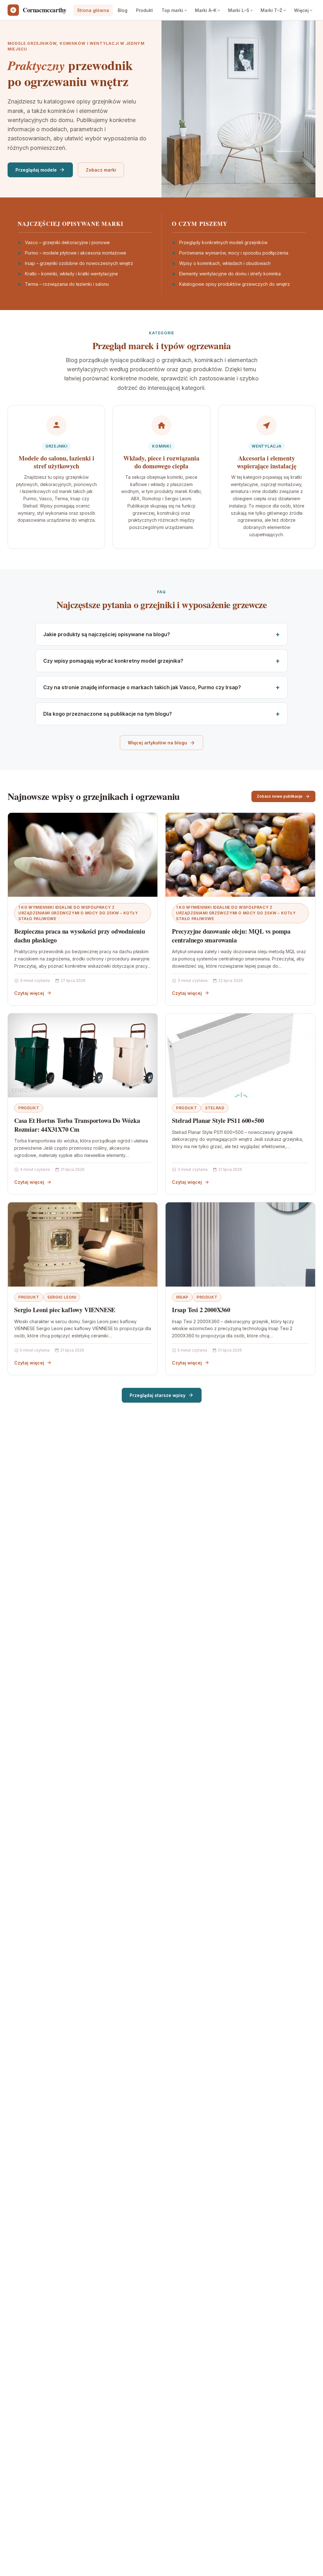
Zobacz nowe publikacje (280, 796)
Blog (123, 10)
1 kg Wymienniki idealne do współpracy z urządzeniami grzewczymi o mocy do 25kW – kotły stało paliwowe (78, 913)
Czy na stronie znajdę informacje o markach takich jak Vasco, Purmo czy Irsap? (142, 687)
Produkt (144, 10)
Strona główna (93, 10)
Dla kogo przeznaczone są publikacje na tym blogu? (108, 714)
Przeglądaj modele (36, 170)
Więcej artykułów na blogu (157, 743)
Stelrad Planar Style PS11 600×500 (218, 1121)
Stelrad (215, 1108)
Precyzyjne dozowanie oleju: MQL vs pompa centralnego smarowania (231, 936)
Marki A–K (206, 10)
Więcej (301, 10)
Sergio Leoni (62, 1297)
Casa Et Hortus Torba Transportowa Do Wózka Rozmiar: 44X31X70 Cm (77, 1125)
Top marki (172, 10)
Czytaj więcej (29, 993)
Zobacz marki (101, 170)
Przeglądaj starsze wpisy (158, 1395)
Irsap (182, 1297)
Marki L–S (239, 10)
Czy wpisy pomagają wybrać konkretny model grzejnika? (113, 661)
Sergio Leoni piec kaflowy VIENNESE (65, 1310)
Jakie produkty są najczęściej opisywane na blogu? (107, 634)
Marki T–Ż (271, 10)
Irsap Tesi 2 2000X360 (201, 1310)
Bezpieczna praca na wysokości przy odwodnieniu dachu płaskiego (80, 936)
